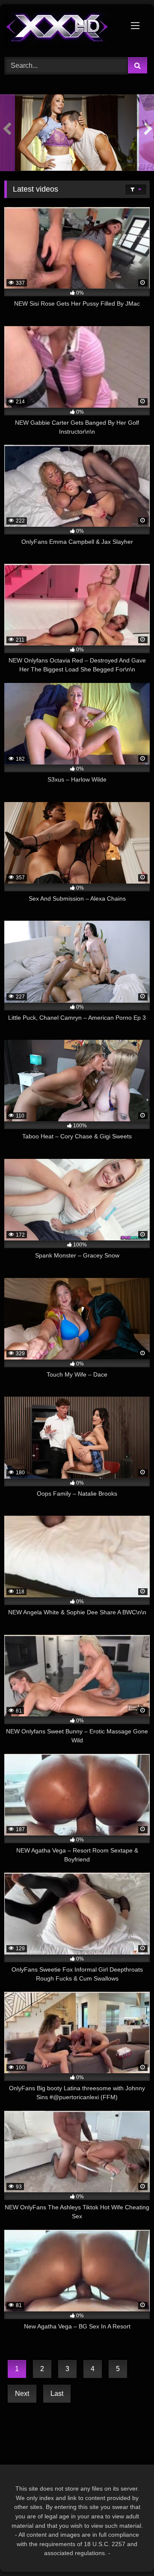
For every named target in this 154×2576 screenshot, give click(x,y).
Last (57, 2394)
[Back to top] (127, 2551)
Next (22, 2394)
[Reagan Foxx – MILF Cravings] (68, 133)
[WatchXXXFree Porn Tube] (63, 29)
